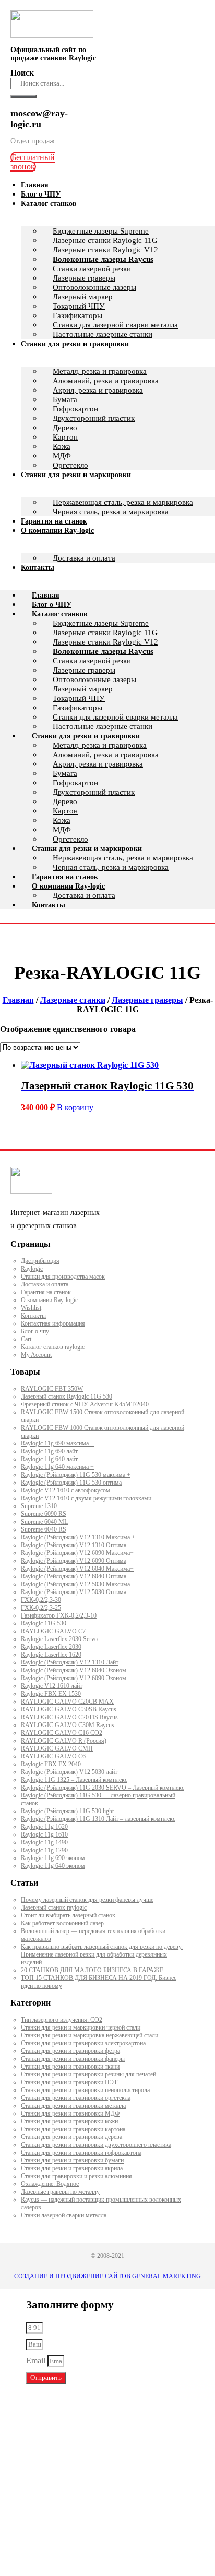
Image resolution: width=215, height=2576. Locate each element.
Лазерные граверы (84, 278)
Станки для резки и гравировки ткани (70, 2067)
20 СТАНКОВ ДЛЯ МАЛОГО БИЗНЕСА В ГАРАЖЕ (92, 1970)
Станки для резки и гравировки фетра (70, 2051)
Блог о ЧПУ (52, 605)
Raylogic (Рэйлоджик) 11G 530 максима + (76, 1475)
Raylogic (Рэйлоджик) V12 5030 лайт (69, 1772)
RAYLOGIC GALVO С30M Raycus (68, 1725)
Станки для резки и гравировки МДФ (70, 2113)
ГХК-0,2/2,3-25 (41, 1608)
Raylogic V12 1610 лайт (52, 1686)
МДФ (62, 830)
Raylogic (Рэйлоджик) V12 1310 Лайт (70, 1662)
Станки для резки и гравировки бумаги (72, 2160)
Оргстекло (70, 839)
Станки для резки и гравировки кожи (69, 2121)
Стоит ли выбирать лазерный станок (68, 1915)
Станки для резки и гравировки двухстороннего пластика (96, 2145)
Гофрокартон (75, 409)
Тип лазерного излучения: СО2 (62, 2020)
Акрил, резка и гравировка (98, 390)
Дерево (65, 428)
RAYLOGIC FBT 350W (52, 1389)
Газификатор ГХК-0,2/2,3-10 (59, 1615)
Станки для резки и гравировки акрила (72, 2168)
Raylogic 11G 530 (44, 1623)
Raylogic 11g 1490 (44, 1842)
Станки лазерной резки (92, 269)
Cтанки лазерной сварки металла (64, 2215)
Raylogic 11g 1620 (44, 1827)
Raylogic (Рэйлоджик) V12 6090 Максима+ (77, 1553)
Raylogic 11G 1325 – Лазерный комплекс (74, 1780)
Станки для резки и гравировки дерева (71, 2137)
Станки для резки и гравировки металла (73, 2106)
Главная (46, 595)
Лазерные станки (73, 1000)
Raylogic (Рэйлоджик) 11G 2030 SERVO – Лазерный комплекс (103, 1788)
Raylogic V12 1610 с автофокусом (65, 1490)
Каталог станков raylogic (53, 1347)
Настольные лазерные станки (103, 726)
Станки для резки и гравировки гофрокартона (81, 2153)
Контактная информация (53, 1323)
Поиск (22, 73)
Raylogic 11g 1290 (44, 1850)
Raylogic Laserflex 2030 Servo (59, 1639)
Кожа (62, 446)
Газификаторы (77, 315)
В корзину (75, 1107)
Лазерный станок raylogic (54, 1907)
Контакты (38, 568)
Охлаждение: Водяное (50, 2184)
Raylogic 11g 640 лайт (49, 1459)
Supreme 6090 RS (44, 1514)
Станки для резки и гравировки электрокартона (83, 2043)
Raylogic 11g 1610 (44, 1834)
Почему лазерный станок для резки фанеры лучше (87, 1900)
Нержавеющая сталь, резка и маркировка (123, 502)
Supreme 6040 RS (44, 1529)
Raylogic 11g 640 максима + (57, 1467)
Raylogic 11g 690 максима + (57, 1443)
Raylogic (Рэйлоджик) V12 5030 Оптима (74, 1592)
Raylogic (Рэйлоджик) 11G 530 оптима (71, 1483)
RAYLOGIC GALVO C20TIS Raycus (69, 1717)
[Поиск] (23, 96)
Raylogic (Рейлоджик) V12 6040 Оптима (74, 1576)
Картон (65, 437)
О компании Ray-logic (57, 531)
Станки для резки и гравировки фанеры (73, 2059)
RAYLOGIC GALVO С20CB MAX (67, 1702)
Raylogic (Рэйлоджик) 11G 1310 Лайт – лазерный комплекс (98, 1819)
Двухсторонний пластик (94, 418)
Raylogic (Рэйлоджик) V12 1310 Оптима (74, 1545)
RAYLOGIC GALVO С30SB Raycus (69, 1709)
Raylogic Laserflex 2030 (51, 1647)
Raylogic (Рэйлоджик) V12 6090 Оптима (74, 1561)
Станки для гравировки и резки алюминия (76, 2176)
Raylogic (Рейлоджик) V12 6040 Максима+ (77, 1569)
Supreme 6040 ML (44, 1522)
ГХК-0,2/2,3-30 (41, 1600)
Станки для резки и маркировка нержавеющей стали (89, 2035)
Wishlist (31, 1308)
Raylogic (32, 1269)
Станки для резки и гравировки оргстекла (76, 2098)
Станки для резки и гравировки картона (73, 2129)
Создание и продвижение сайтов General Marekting (107, 2276)
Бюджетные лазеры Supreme (101, 231)
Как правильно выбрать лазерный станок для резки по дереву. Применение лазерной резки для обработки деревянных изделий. (102, 1954)
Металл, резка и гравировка (100, 371)
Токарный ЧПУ (79, 306)
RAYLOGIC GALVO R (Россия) (64, 1741)
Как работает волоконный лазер (62, 1923)
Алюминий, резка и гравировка (106, 381)
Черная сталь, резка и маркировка (111, 512)
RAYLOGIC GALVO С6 (53, 1756)
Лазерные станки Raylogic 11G (105, 240)
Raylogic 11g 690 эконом (53, 1858)
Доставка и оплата (84, 558)
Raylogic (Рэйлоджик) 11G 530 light (67, 1811)
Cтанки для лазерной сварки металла (115, 717)
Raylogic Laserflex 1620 (51, 1655)
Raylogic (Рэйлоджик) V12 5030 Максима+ (77, 1584)
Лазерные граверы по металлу (60, 2192)
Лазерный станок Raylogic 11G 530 (67, 1396)
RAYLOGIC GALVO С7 (53, 1631)
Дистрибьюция (40, 1261)
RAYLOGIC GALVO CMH (57, 1748)
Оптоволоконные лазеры (94, 287)
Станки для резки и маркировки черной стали (81, 2027)
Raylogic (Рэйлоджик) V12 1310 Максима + (78, 1537)
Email (37, 2360)
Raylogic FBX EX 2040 (51, 1764)
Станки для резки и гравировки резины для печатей (88, 2074)
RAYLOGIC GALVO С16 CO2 (62, 1733)
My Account (36, 1355)
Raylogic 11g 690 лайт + (52, 1451)
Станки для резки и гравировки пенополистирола (85, 2090)
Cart (26, 1339)
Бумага (65, 399)
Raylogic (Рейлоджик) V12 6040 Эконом (74, 1670)
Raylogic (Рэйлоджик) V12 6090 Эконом (74, 1678)
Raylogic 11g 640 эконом (53, 1866)
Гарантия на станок (65, 877)
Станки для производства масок (63, 1277)
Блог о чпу (35, 1331)
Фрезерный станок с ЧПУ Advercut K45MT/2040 (85, 1404)
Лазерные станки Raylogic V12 (105, 250)
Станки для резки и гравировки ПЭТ (69, 2082)
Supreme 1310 (39, 1506)
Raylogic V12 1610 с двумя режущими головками (86, 1498)
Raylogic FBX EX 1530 (51, 1694)
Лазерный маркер (83, 297)
